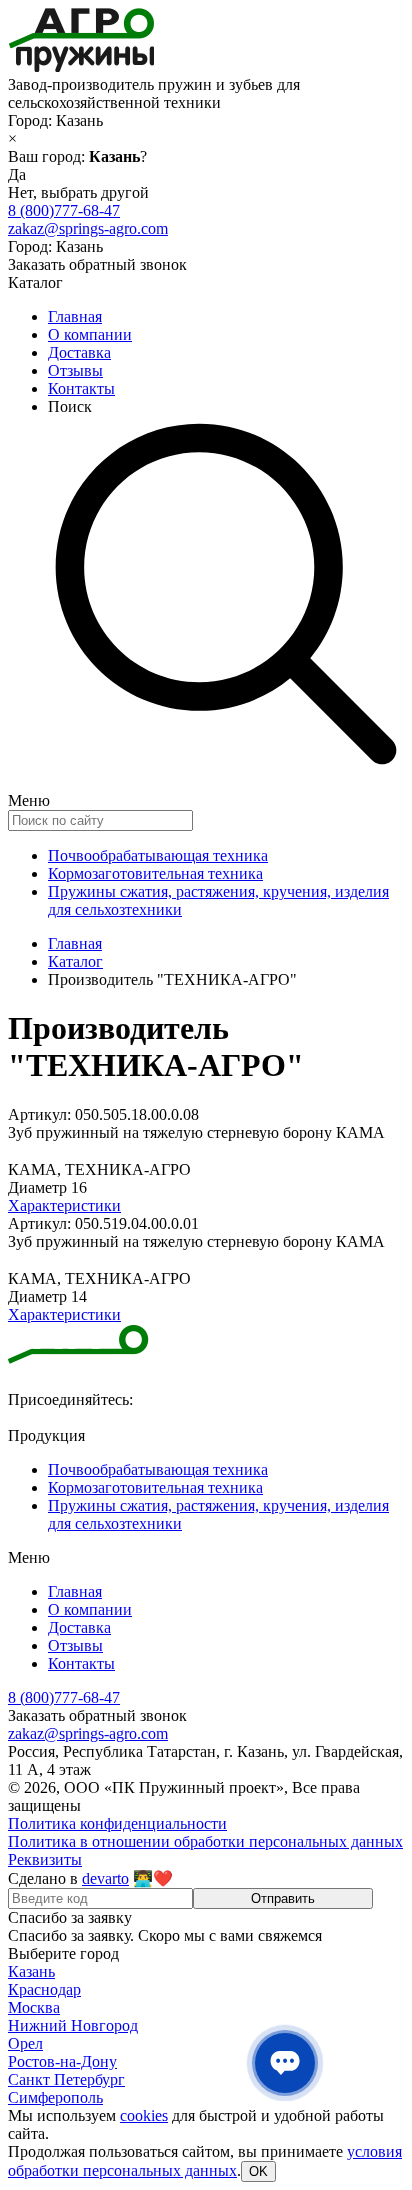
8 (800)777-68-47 (64, 210)
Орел (25, 2043)
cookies (144, 2115)
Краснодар (44, 1989)
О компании (90, 334)
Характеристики (64, 1205)
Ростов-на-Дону (62, 2061)
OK (258, 2171)
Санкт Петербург (66, 2079)
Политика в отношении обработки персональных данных (205, 1841)
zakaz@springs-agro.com (88, 228)
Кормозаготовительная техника (155, 873)
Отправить (283, 1898)
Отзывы (75, 370)
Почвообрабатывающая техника (158, 855)
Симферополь (55, 2097)
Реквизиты (45, 1859)
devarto (105, 1878)
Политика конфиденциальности (117, 1823)
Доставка (79, 352)
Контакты (81, 388)
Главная (75, 316)
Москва (34, 2007)
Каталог (75, 961)
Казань (31, 1971)
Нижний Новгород (73, 2025)
